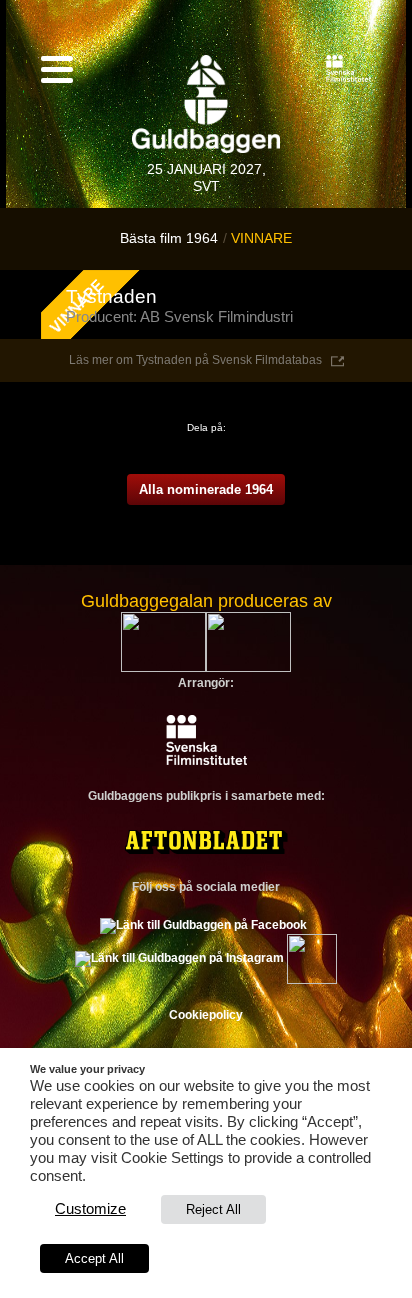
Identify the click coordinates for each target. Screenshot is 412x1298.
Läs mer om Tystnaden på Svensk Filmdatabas (195, 360)
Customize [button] (90, 1209)
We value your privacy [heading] (87, 1069)
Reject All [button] (213, 1209)
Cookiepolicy (206, 1015)
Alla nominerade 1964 (206, 489)
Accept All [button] (94, 1258)
